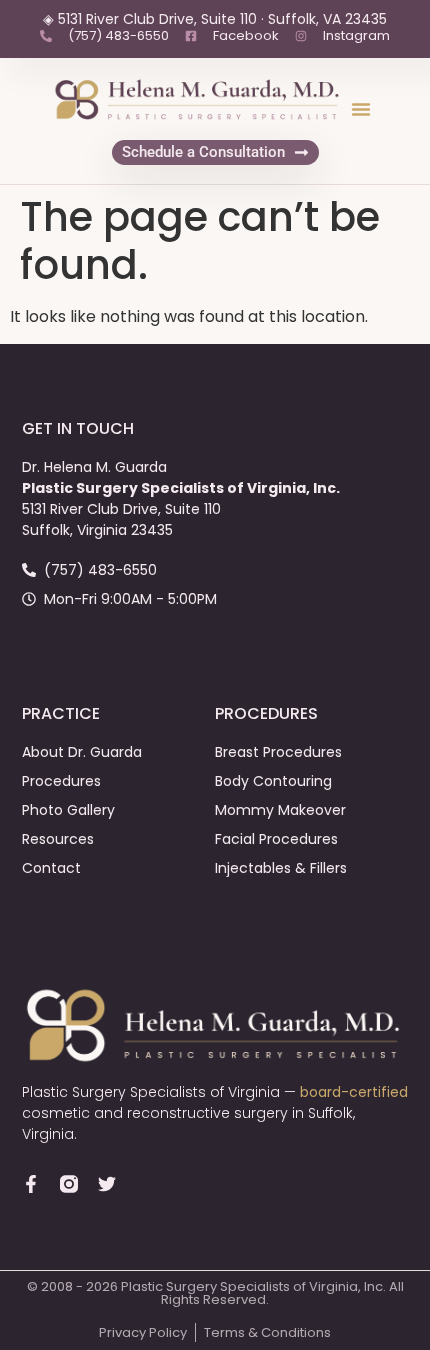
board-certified (354, 1092)
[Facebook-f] (31, 1184)
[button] (361, 109)
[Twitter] (107, 1184)
